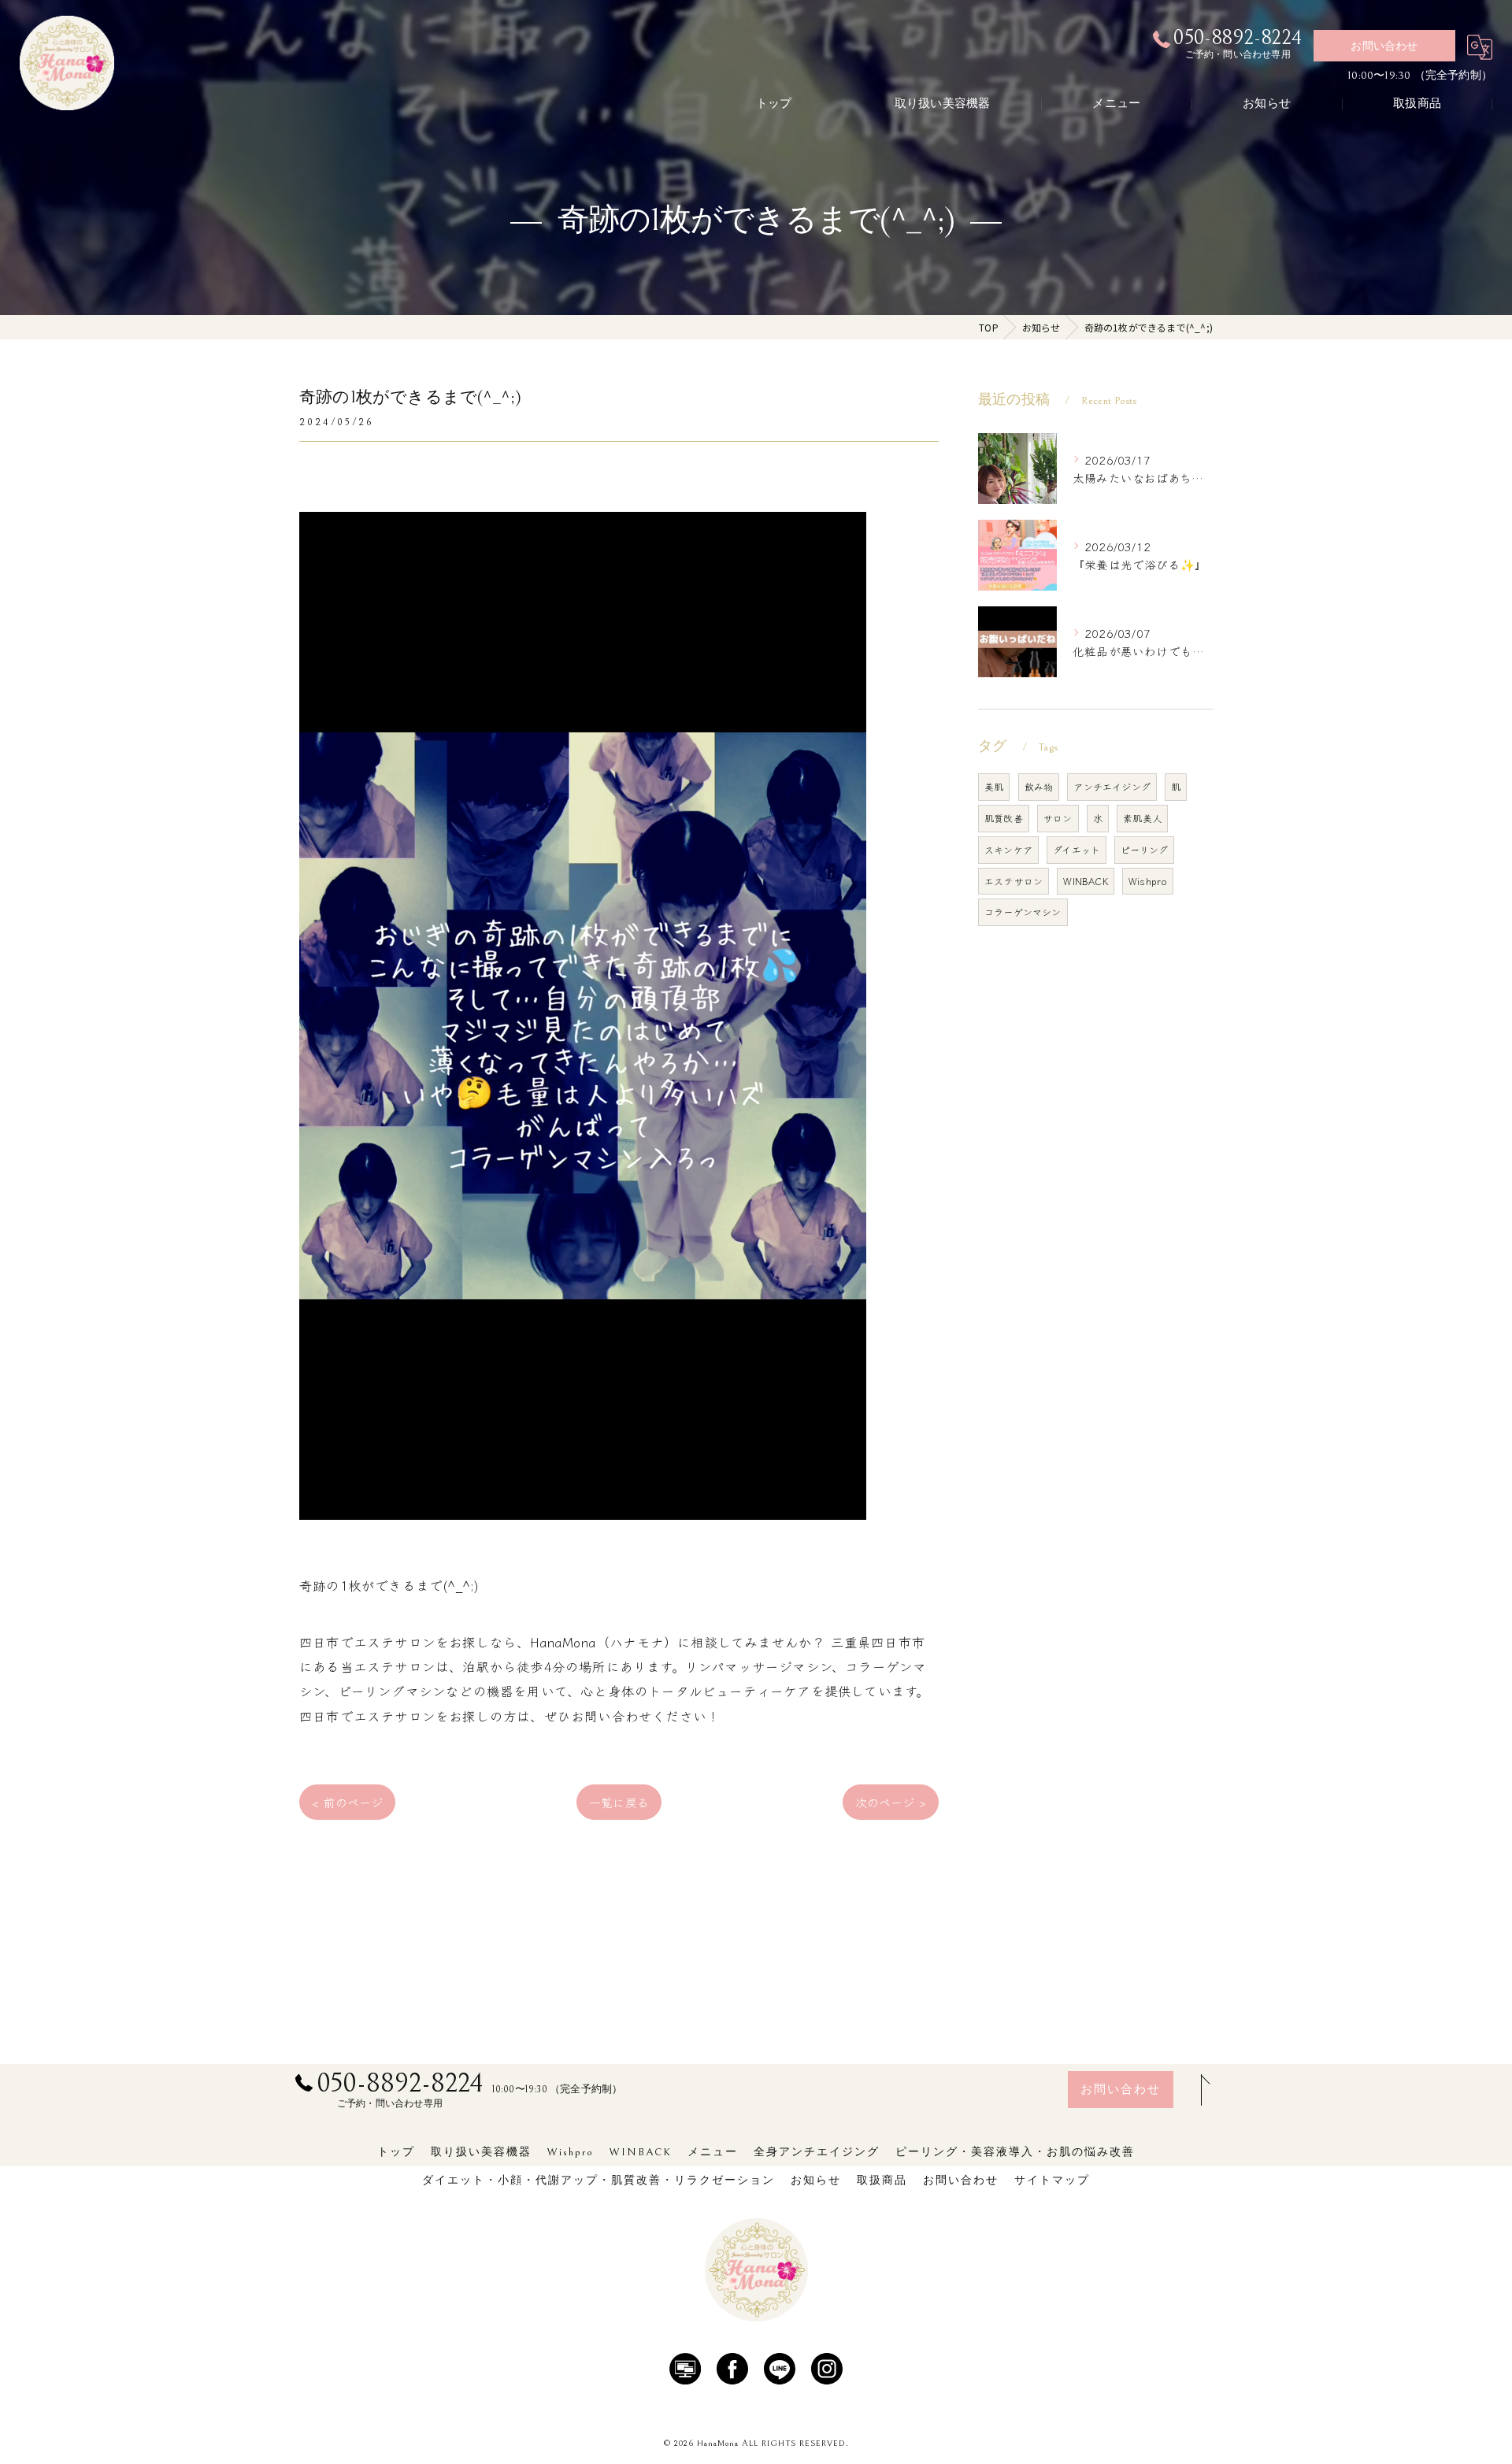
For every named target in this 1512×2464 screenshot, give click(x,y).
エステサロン (1014, 881)
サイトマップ (1052, 2181)
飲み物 (1039, 786)
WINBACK (1085, 881)
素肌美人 (1142, 818)
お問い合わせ (1384, 46)
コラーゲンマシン (1023, 911)
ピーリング (1144, 849)
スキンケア (1008, 849)
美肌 (994, 786)
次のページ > (891, 1802)
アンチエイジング (1112, 786)
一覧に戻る (619, 1802)
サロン (1058, 818)
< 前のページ (347, 1802)
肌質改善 (1004, 818)
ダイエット (1077, 849)
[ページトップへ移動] (1201, 2090)
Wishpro (1148, 881)
